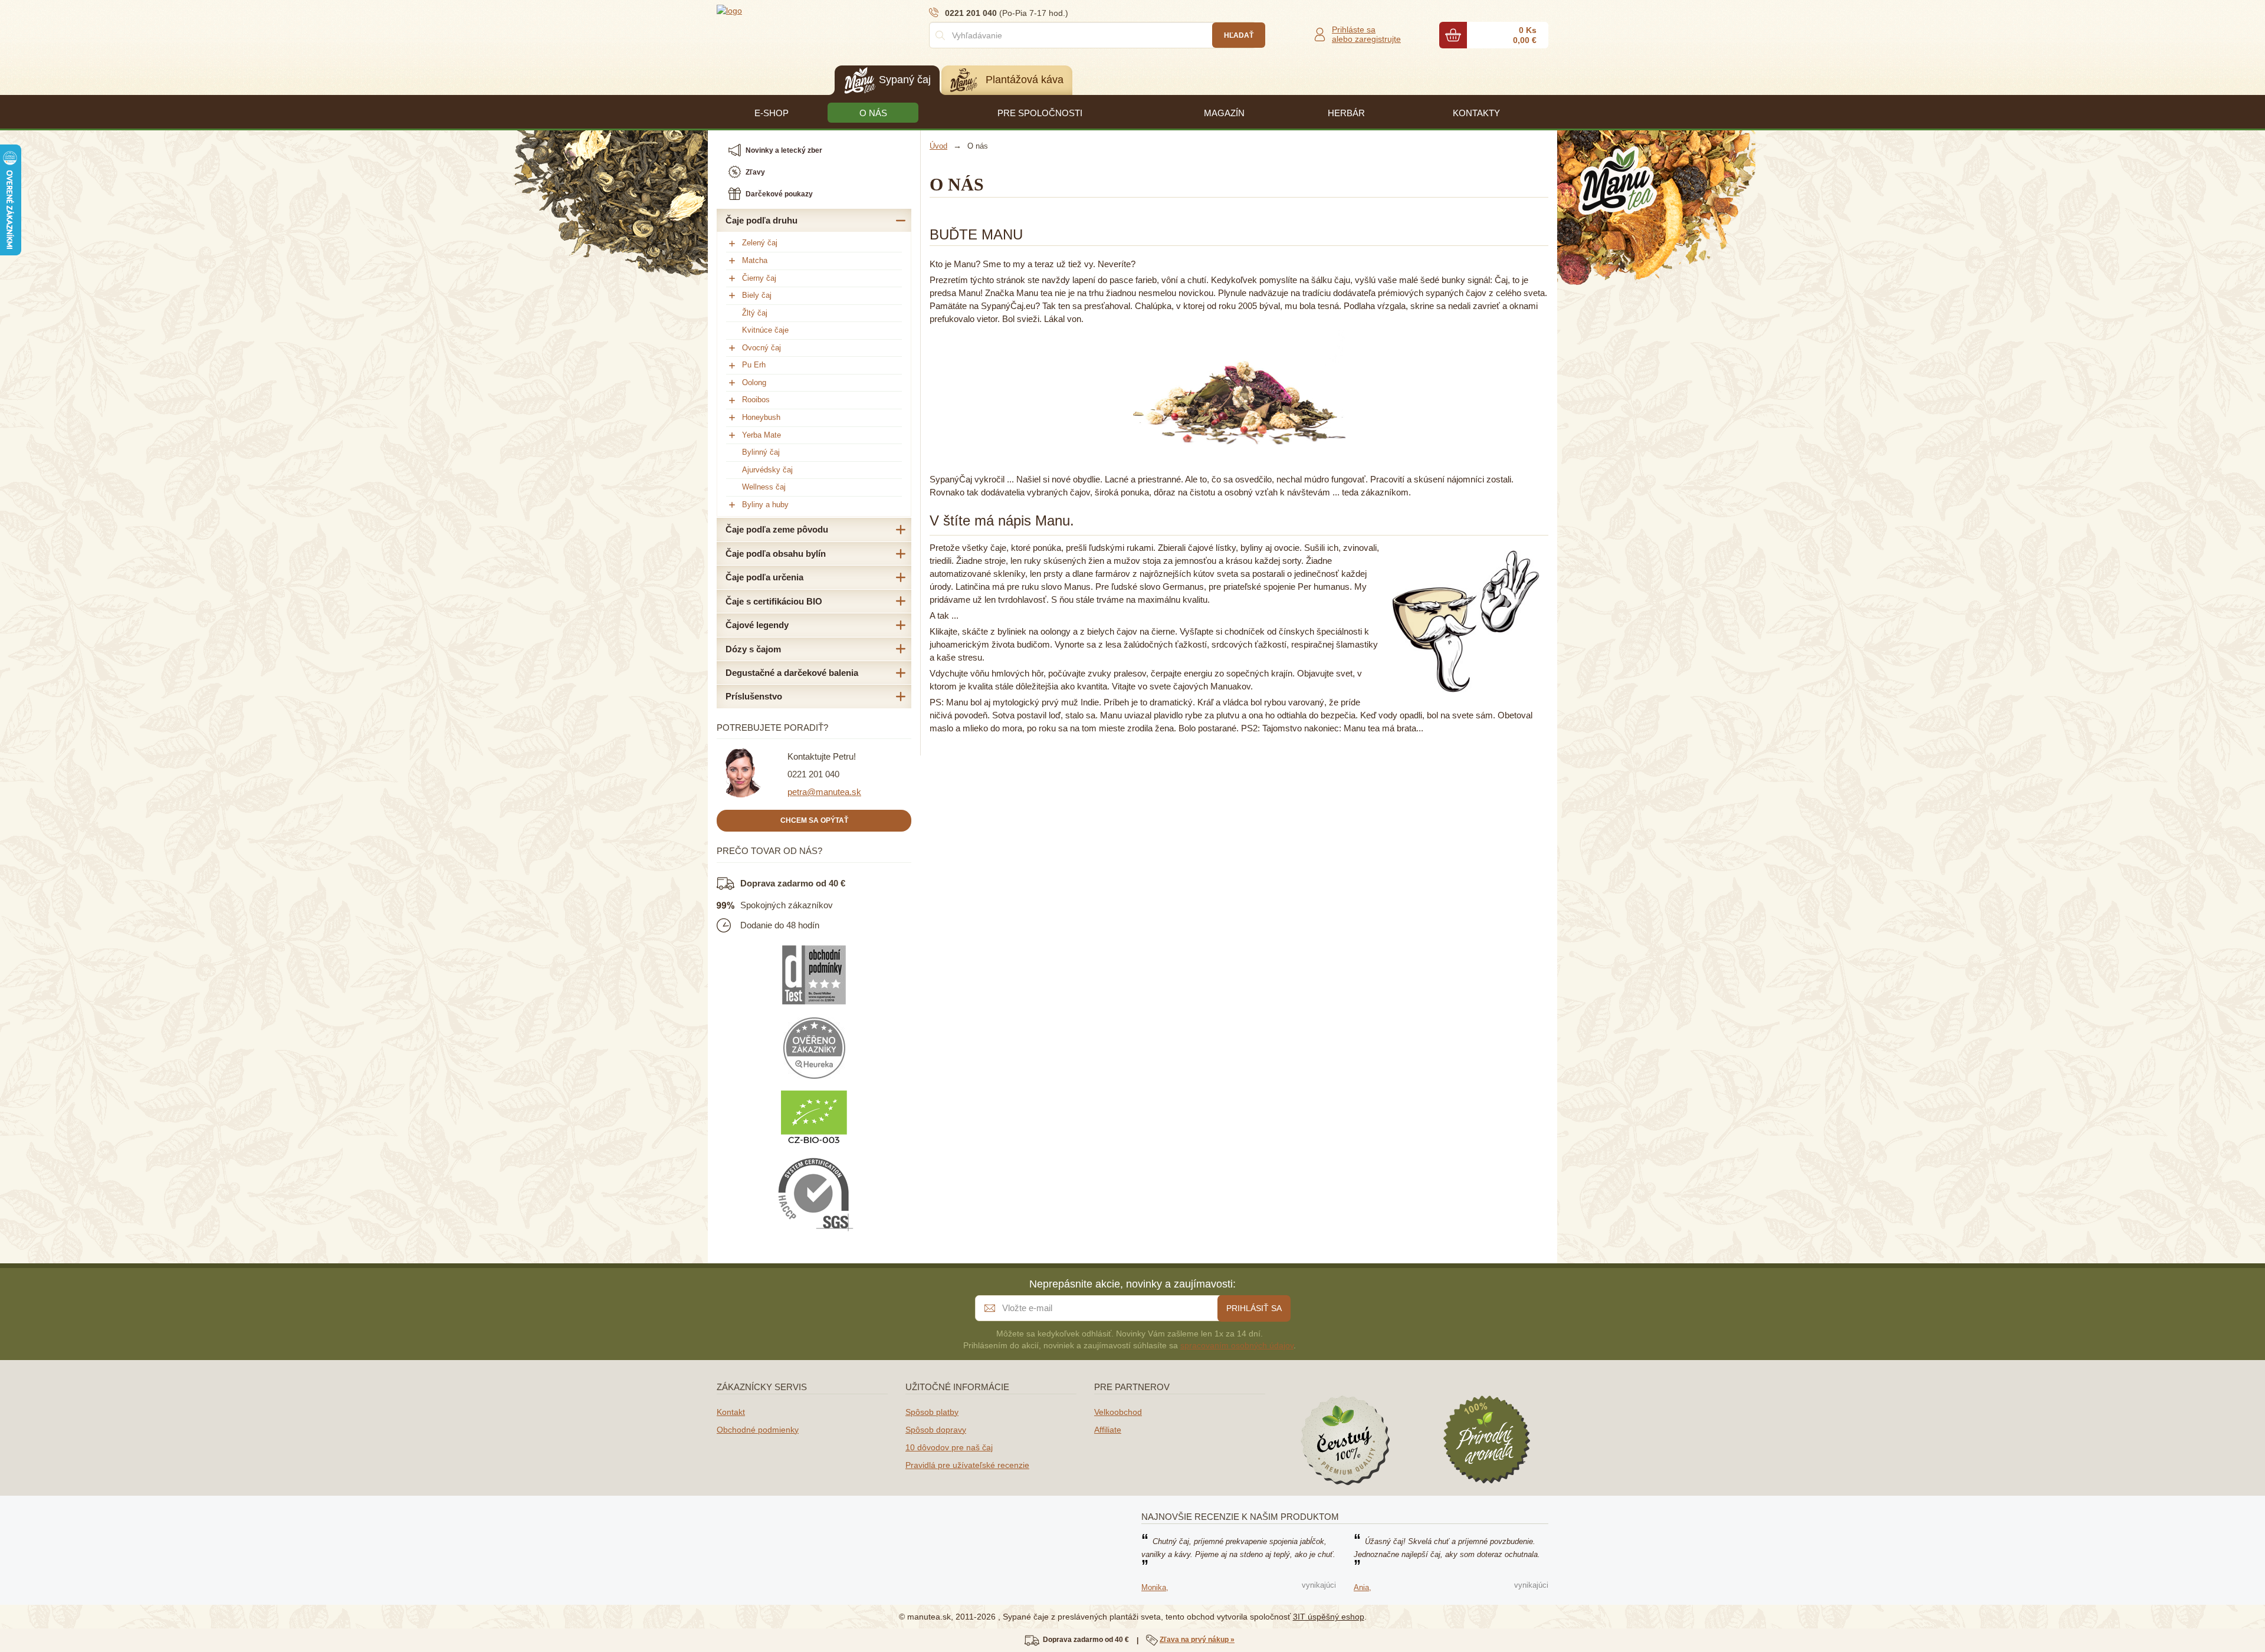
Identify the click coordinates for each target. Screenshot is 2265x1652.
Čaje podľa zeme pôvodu (777, 529)
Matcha (755, 260)
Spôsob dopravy (936, 1430)
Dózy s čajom (753, 649)
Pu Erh (754, 365)
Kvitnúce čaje (765, 330)
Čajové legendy (757, 625)
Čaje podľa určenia (764, 577)
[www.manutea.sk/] (787, 10)
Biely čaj (757, 295)
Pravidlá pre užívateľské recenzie (967, 1465)
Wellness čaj (764, 487)
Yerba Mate (761, 435)
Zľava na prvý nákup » (1197, 1640)
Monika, (1155, 1587)
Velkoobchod (1118, 1412)
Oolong (754, 382)
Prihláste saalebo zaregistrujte (1366, 34)
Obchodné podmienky (758, 1430)
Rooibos (756, 400)
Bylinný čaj (761, 452)
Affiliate (1108, 1430)
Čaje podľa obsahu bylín (776, 554)
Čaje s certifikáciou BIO (774, 601)
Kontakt (731, 1412)
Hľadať (1239, 35)
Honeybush (761, 417)
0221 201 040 (813, 774)
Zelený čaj (760, 243)
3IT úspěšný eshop (1329, 1617)
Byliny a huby (765, 505)
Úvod (938, 146)
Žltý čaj (755, 313)
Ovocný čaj (761, 348)
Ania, (1363, 1587)
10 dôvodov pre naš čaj (949, 1447)
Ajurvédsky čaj (767, 470)
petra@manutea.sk (824, 792)
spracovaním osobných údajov (1237, 1345)
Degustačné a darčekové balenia (792, 673)
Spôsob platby (932, 1412)
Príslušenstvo (754, 696)
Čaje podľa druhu (761, 220)
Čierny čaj (759, 278)
